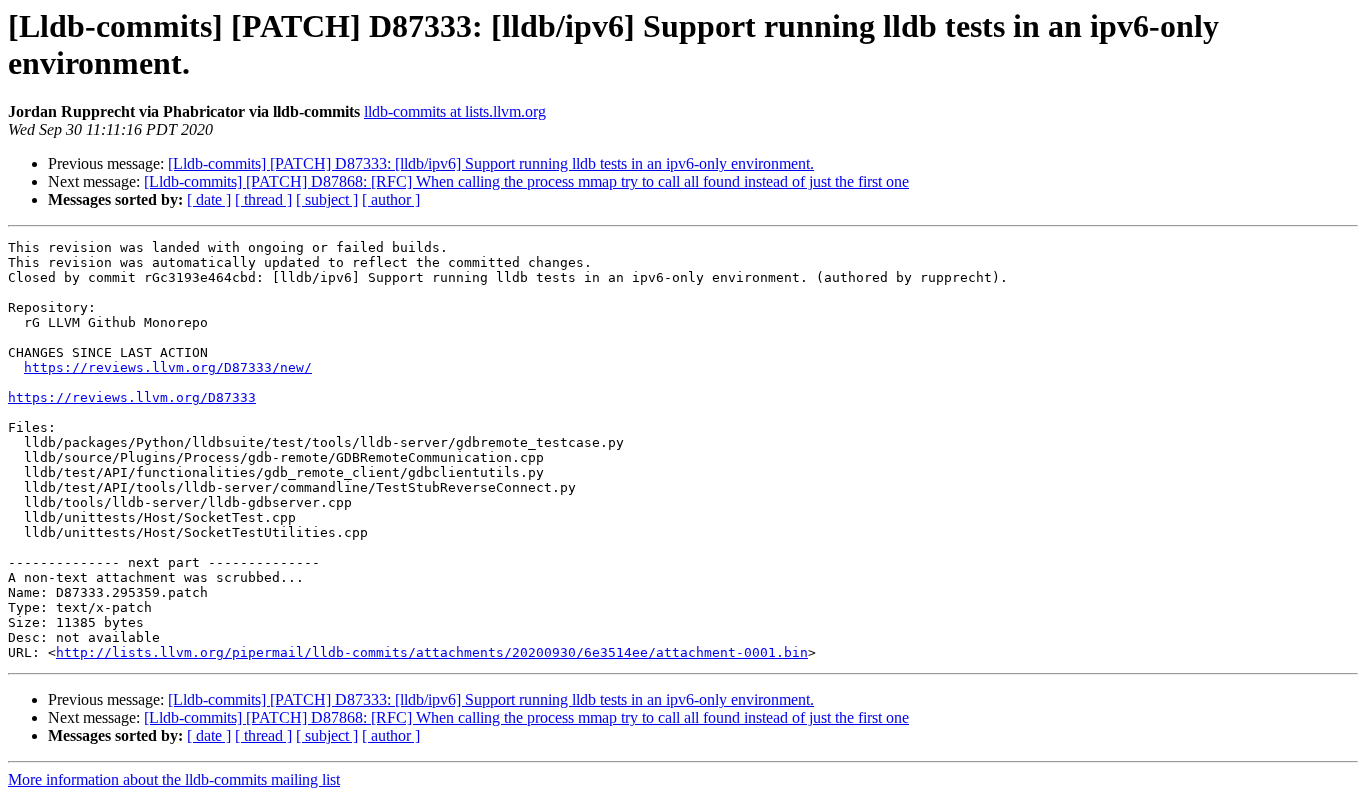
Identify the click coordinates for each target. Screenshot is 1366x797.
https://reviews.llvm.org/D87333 (132, 397)
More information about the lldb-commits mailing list (174, 779)
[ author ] (391, 199)
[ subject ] (327, 199)
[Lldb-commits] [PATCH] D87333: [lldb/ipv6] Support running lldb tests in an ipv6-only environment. (491, 163)
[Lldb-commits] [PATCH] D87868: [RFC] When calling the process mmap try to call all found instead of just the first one (526, 181)
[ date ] (209, 199)
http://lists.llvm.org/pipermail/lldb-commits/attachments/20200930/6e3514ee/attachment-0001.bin (432, 652)
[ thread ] (263, 199)
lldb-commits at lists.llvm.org (455, 111)
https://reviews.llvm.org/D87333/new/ (168, 367)
